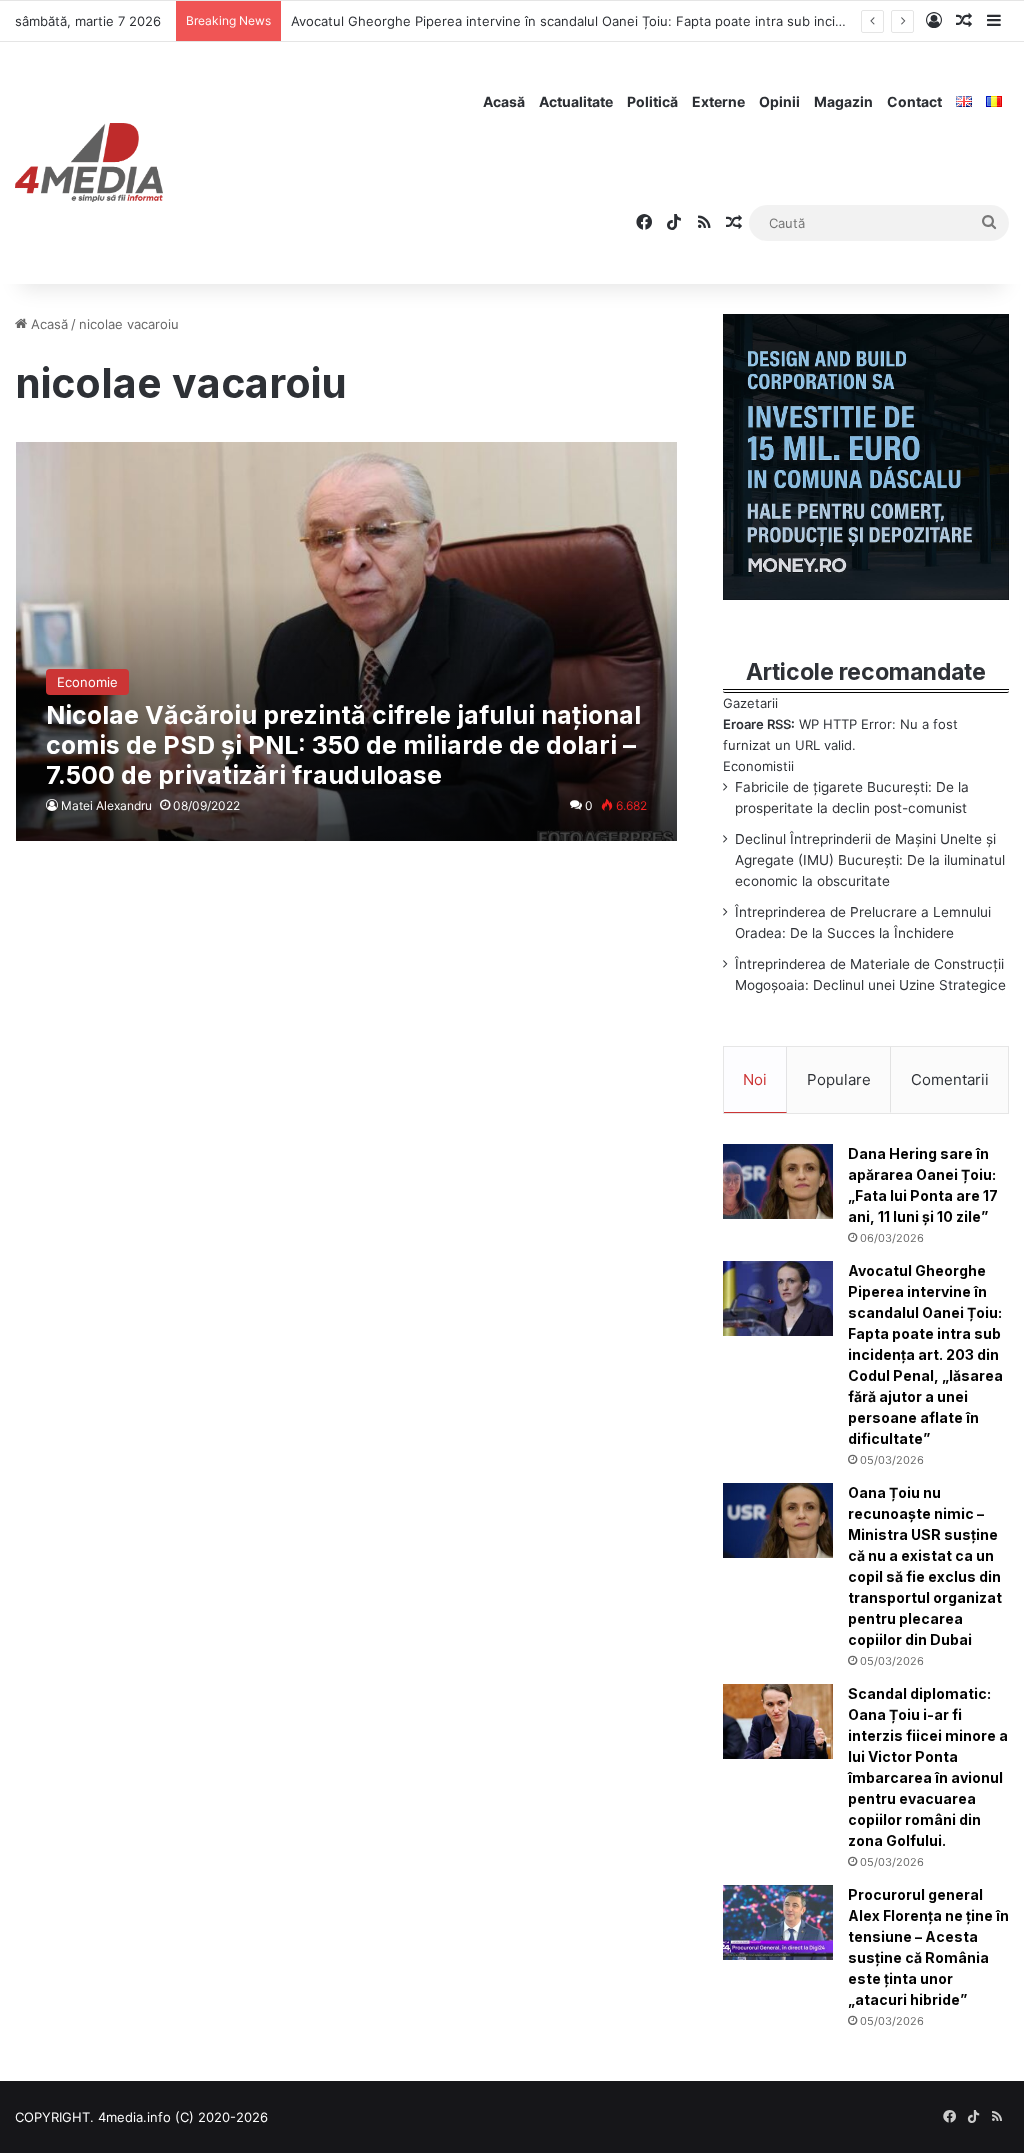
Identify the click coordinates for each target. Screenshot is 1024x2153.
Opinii (779, 101)
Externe (718, 101)
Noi (755, 1079)
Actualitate (576, 101)
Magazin (843, 101)
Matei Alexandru (106, 805)
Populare (839, 1079)
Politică (652, 101)
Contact (914, 101)
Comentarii (950, 1079)
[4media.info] (89, 163)
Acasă (504, 101)
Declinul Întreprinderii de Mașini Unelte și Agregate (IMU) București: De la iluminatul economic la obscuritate (870, 860)
